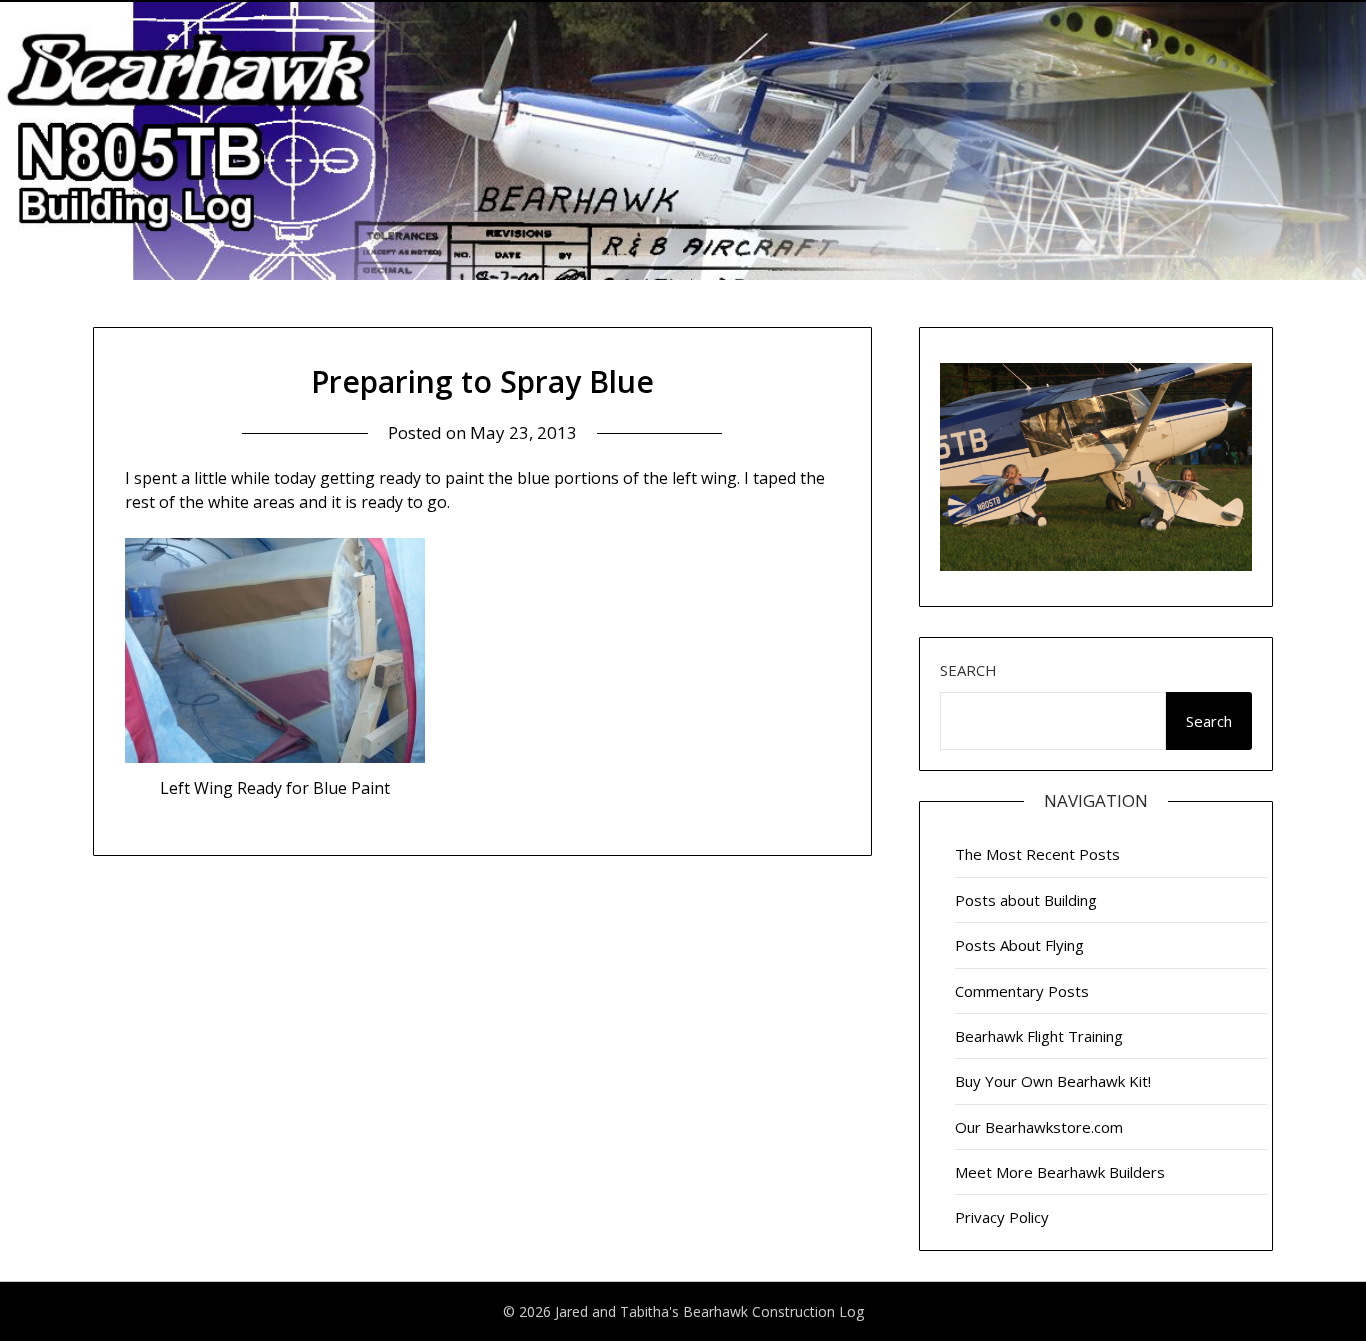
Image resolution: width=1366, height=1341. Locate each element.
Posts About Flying (1019, 945)
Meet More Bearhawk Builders (1060, 1172)
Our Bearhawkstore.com (1039, 1127)
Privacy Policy (1002, 1217)
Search (968, 670)
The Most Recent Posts (1037, 854)
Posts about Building (1026, 900)
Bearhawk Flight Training (1039, 1036)
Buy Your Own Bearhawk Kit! (1053, 1081)
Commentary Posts (1022, 991)
